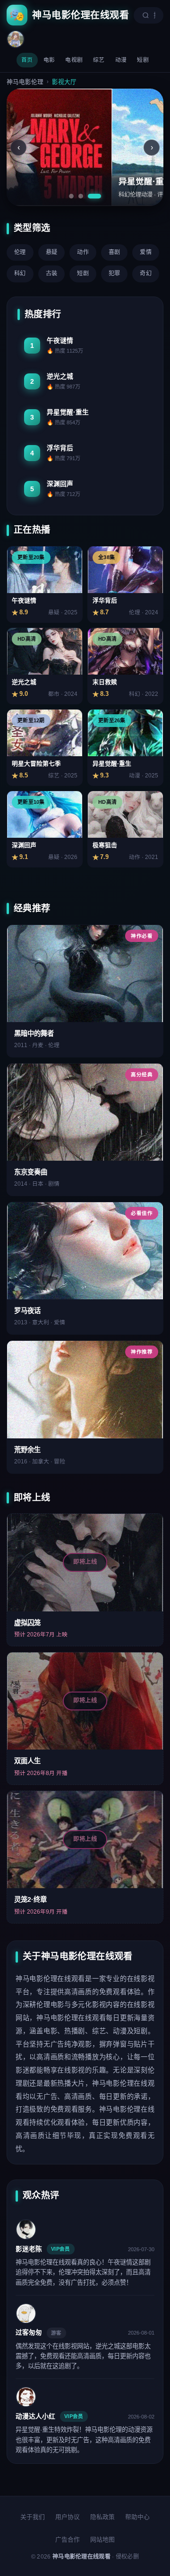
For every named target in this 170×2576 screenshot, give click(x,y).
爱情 (146, 252)
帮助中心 (137, 2517)
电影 (49, 60)
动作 (83, 252)
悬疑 (52, 252)
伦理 (20, 252)
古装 (52, 273)
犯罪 (115, 273)
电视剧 (74, 60)
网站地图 (102, 2539)
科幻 (20, 273)
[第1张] (71, 196)
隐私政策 (102, 2517)
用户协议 (68, 2517)
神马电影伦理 (25, 82)
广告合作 (68, 2539)
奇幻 (146, 273)
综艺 (99, 60)
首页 (27, 60)
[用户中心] (16, 39)
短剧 (143, 60)
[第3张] (94, 196)
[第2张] (81, 196)
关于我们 (33, 2517)
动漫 (121, 60)
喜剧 (115, 252)
